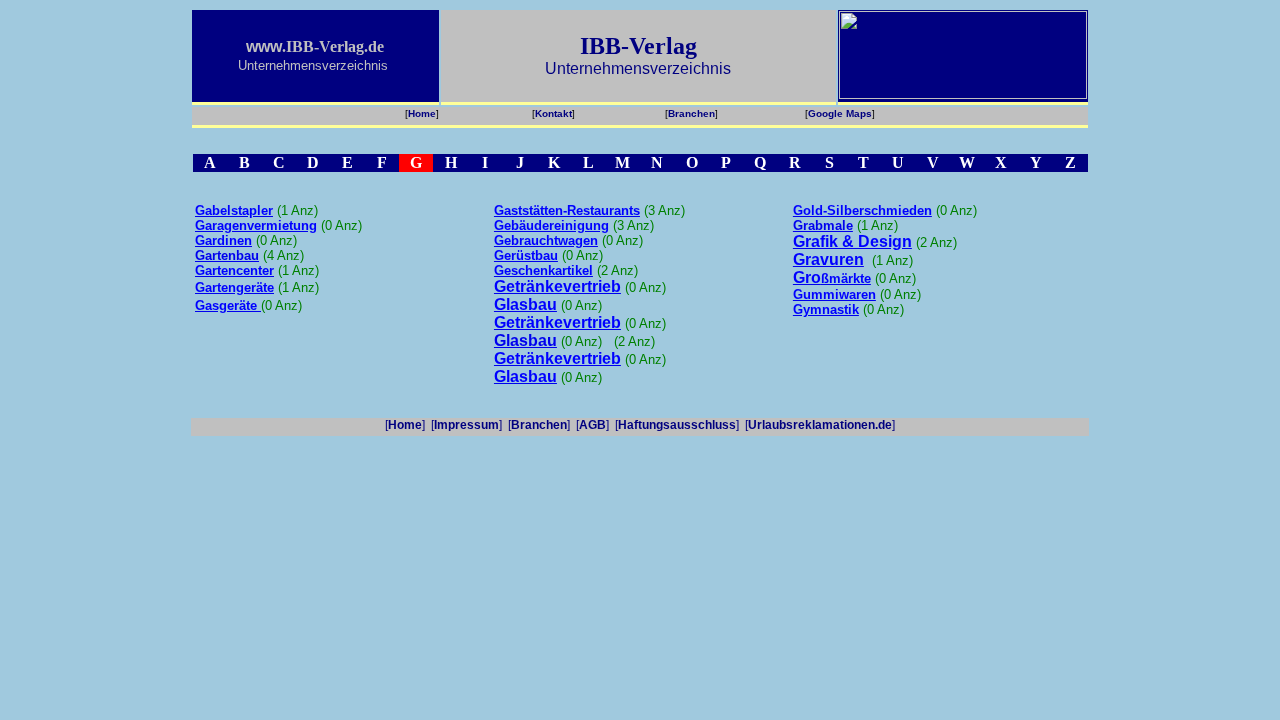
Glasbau (525, 340)
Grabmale (823, 225)
